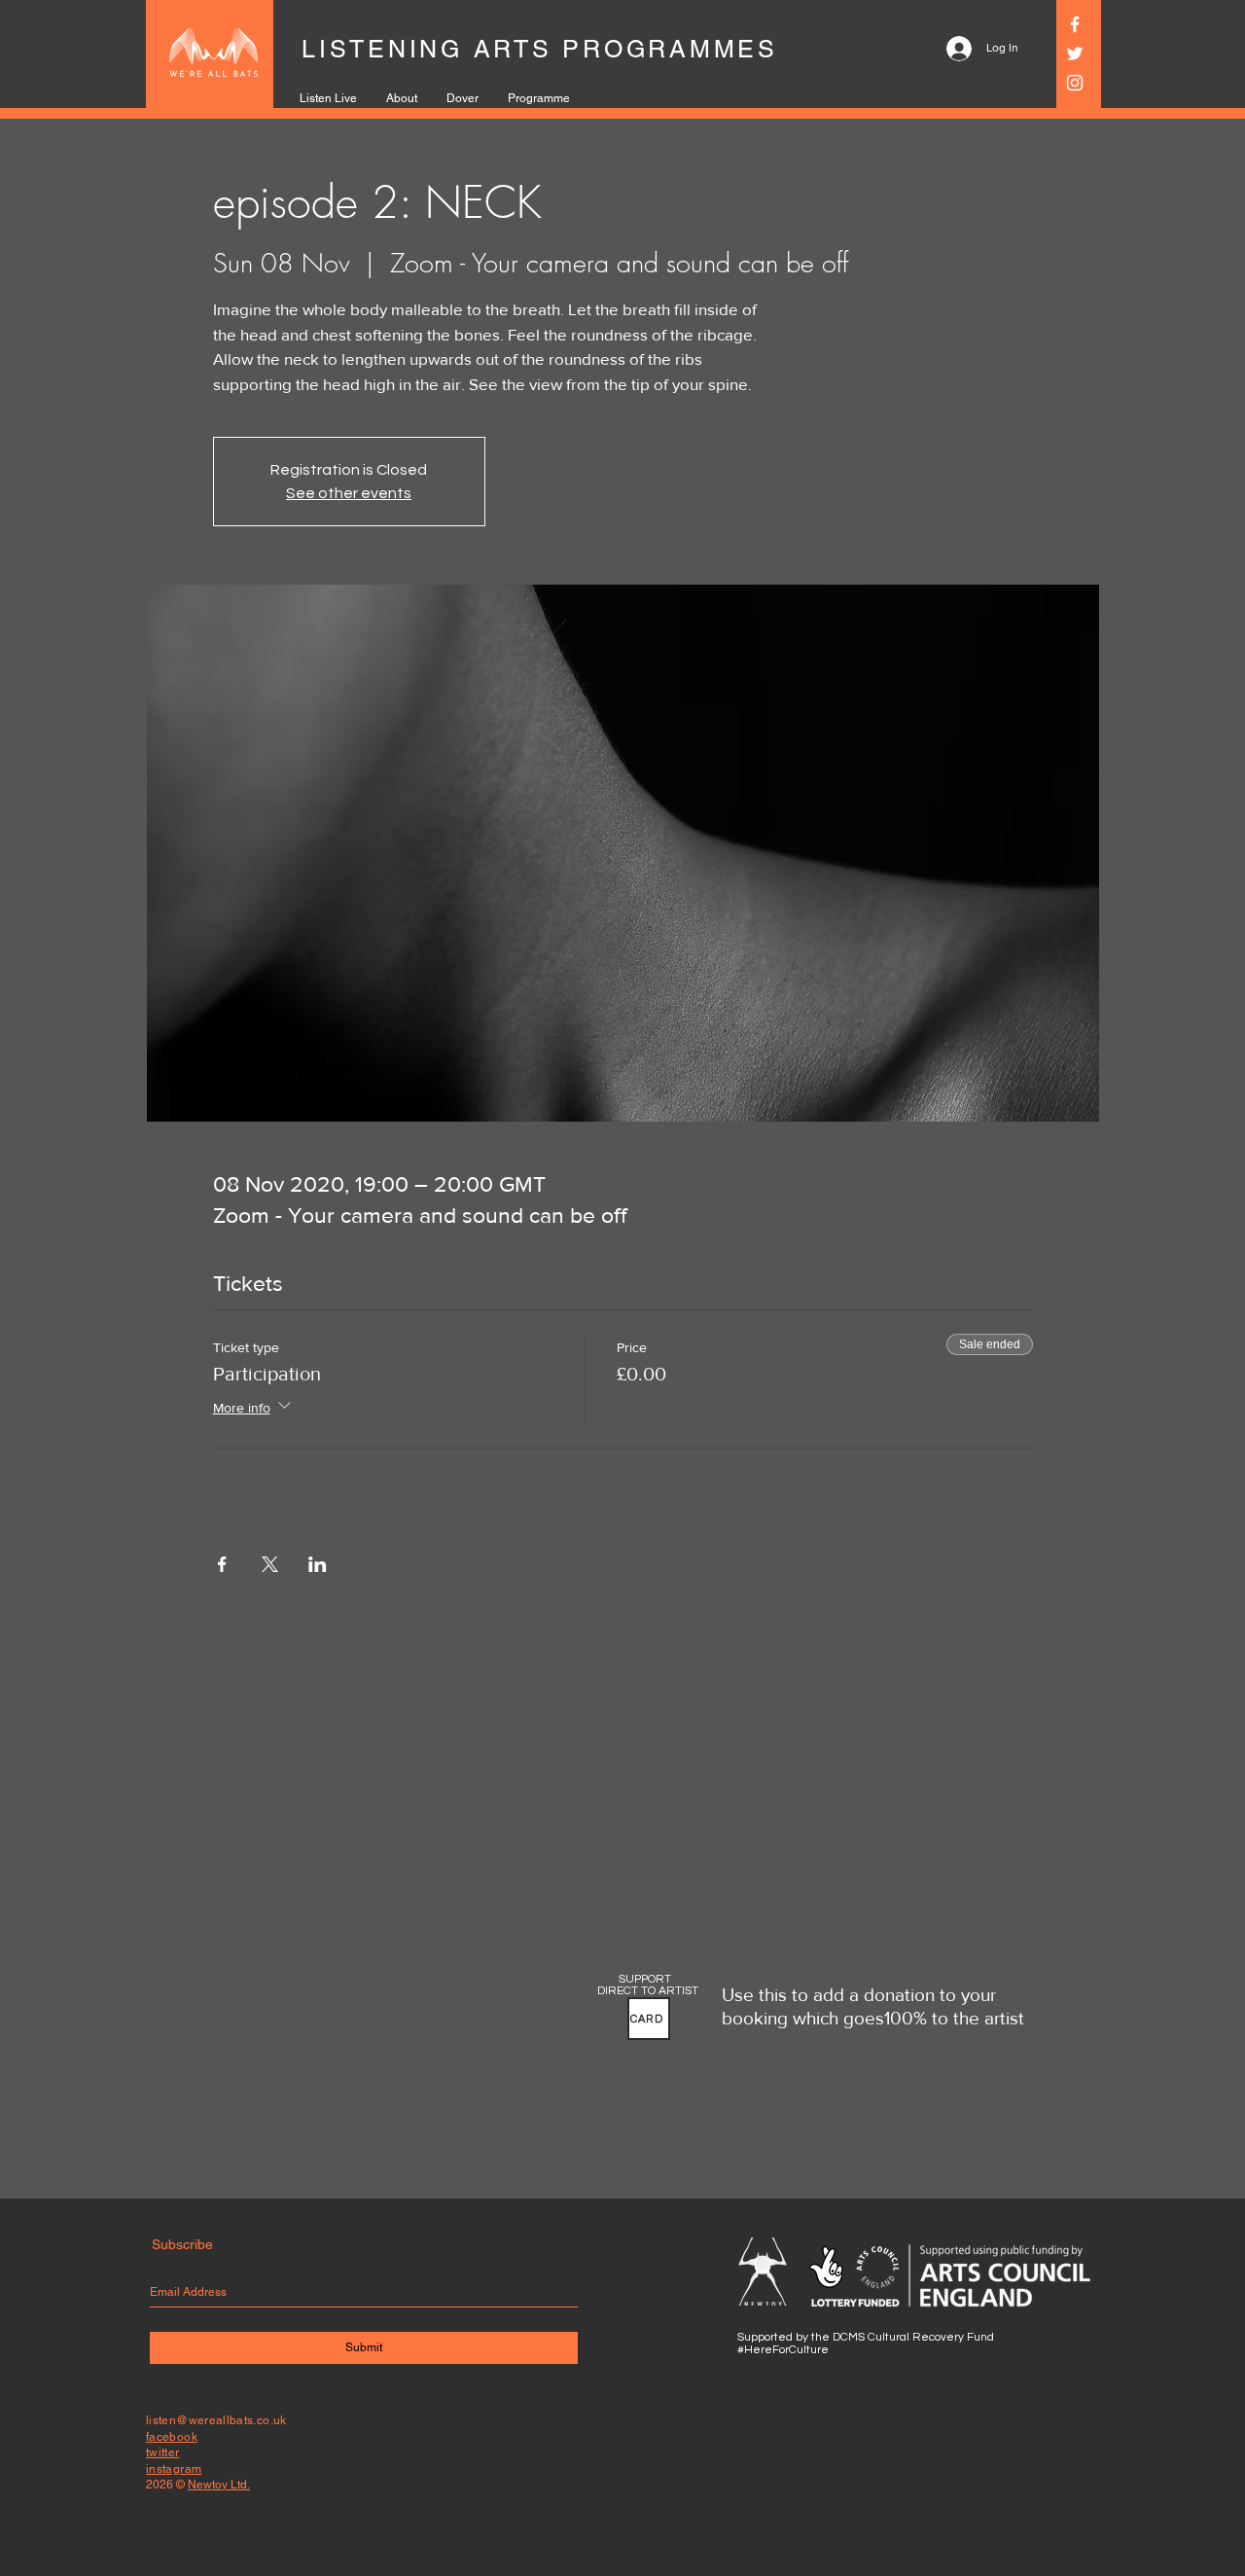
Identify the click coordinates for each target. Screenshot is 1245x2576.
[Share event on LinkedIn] (318, 1564)
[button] (649, 2019)
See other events (349, 493)
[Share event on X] (270, 1564)
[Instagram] (1075, 83)
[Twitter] (1075, 54)
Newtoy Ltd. (219, 2485)
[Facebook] (1075, 24)
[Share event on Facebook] (222, 1564)
